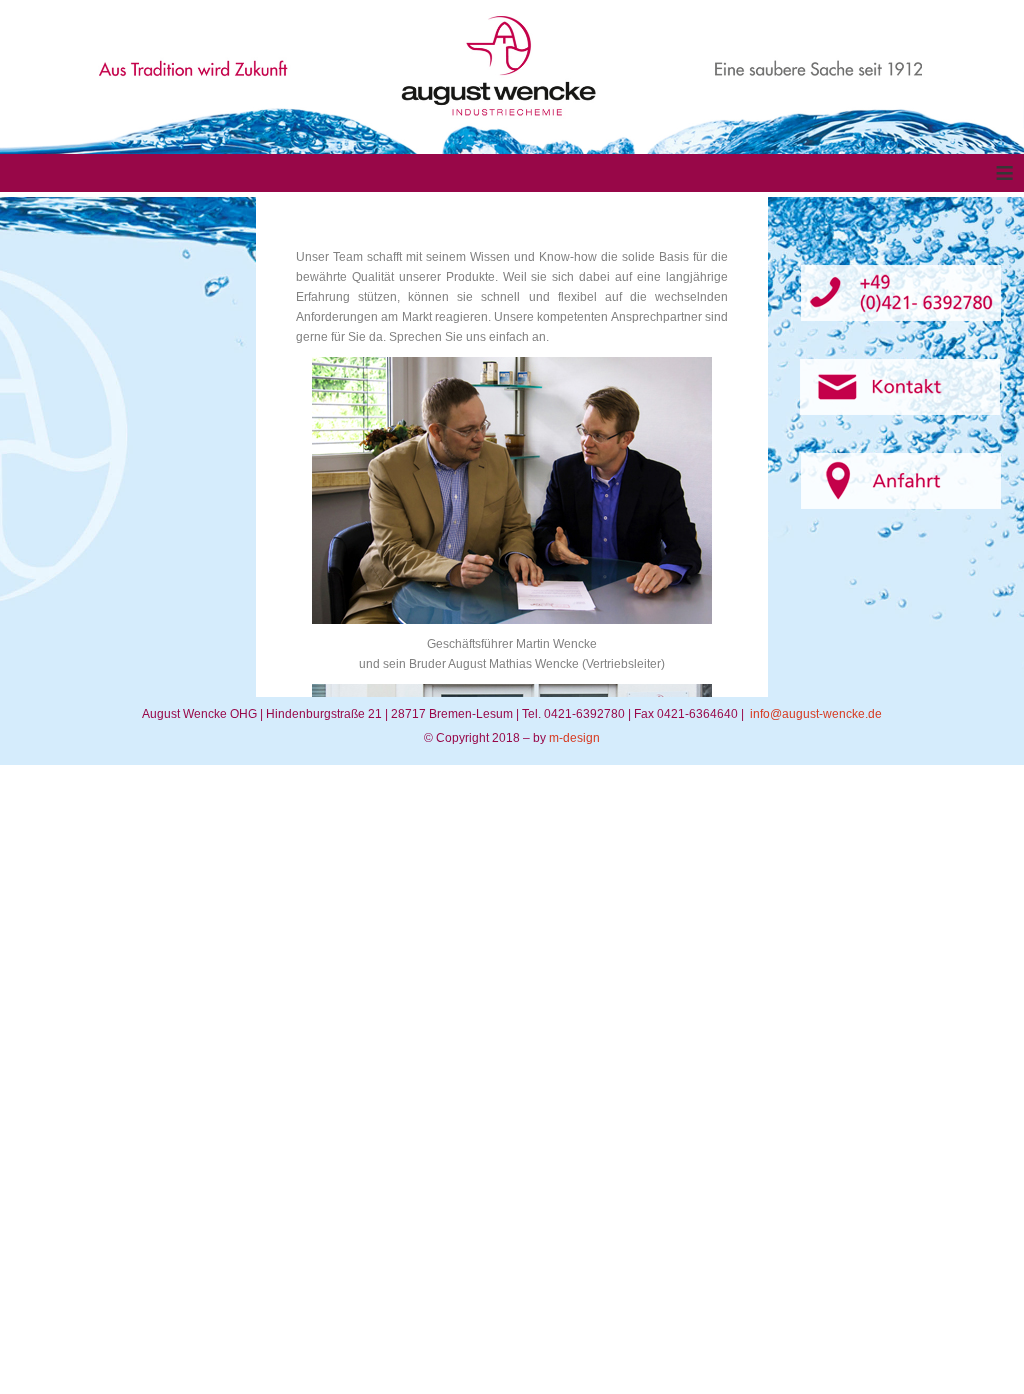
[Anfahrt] (901, 481)
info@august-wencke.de (816, 714)
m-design (574, 738)
